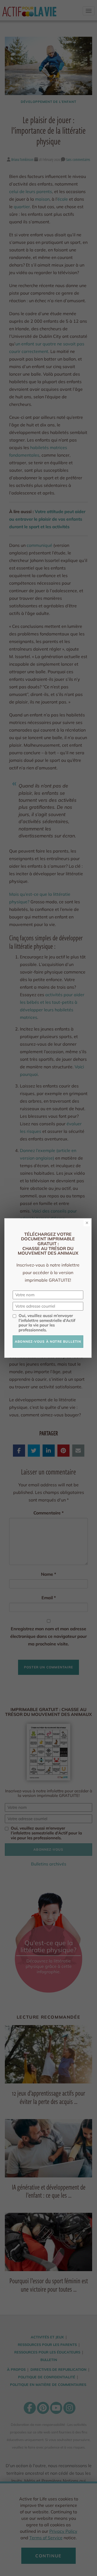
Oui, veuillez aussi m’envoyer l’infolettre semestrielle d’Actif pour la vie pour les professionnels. (47, 1323)
